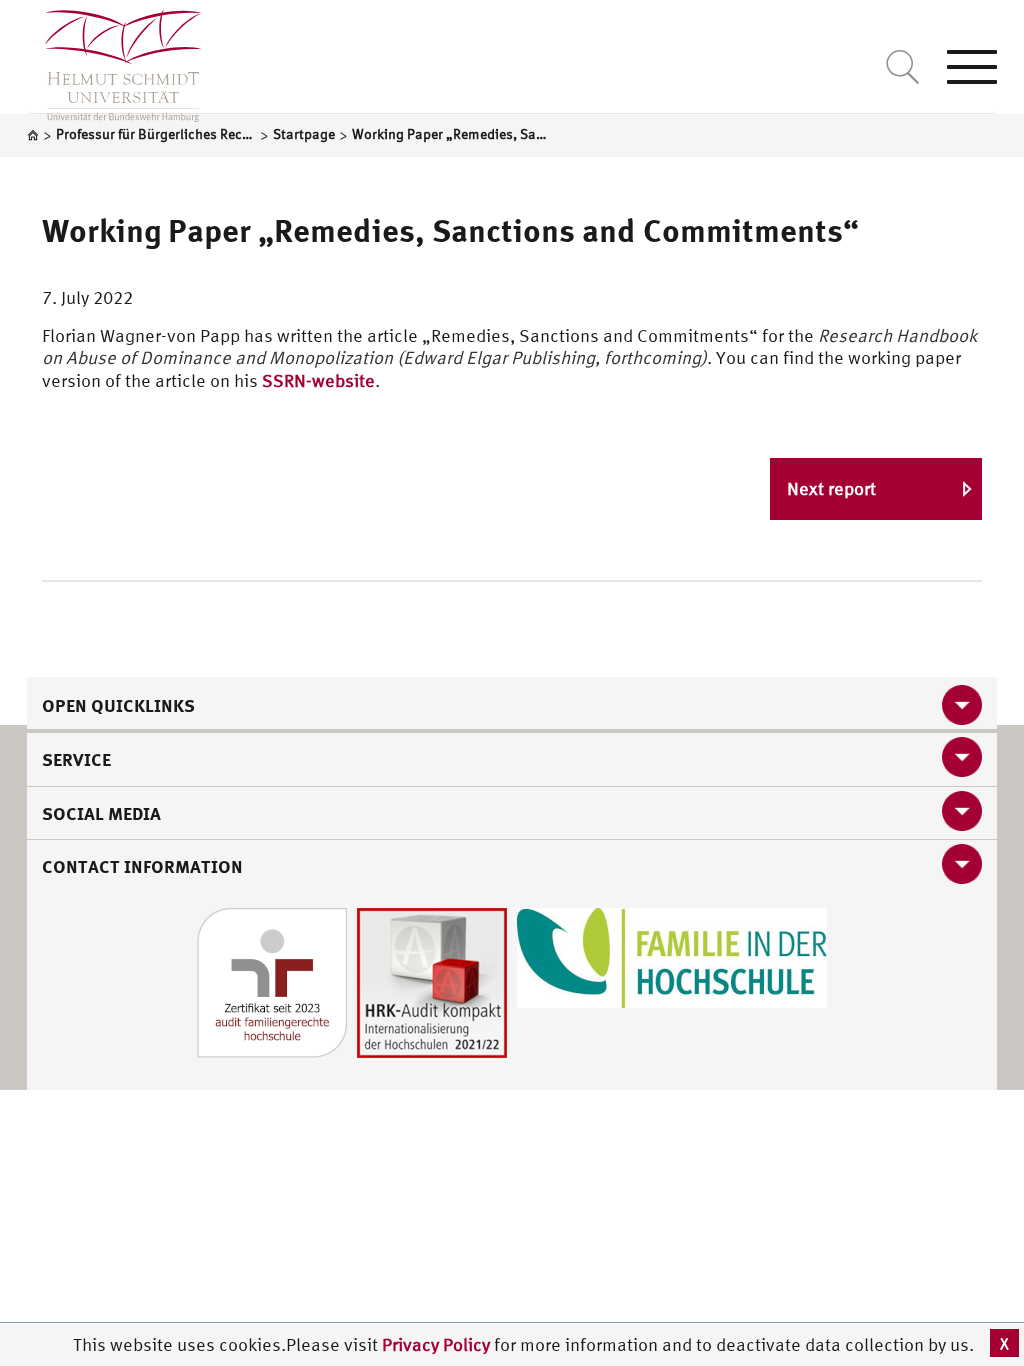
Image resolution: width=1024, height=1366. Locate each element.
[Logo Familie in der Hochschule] (672, 955)
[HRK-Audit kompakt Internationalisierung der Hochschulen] (432, 980)
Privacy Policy (438, 1344)
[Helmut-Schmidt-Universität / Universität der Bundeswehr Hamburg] (114, 61)
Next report (831, 488)
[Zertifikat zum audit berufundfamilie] (272, 980)
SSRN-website (318, 380)
